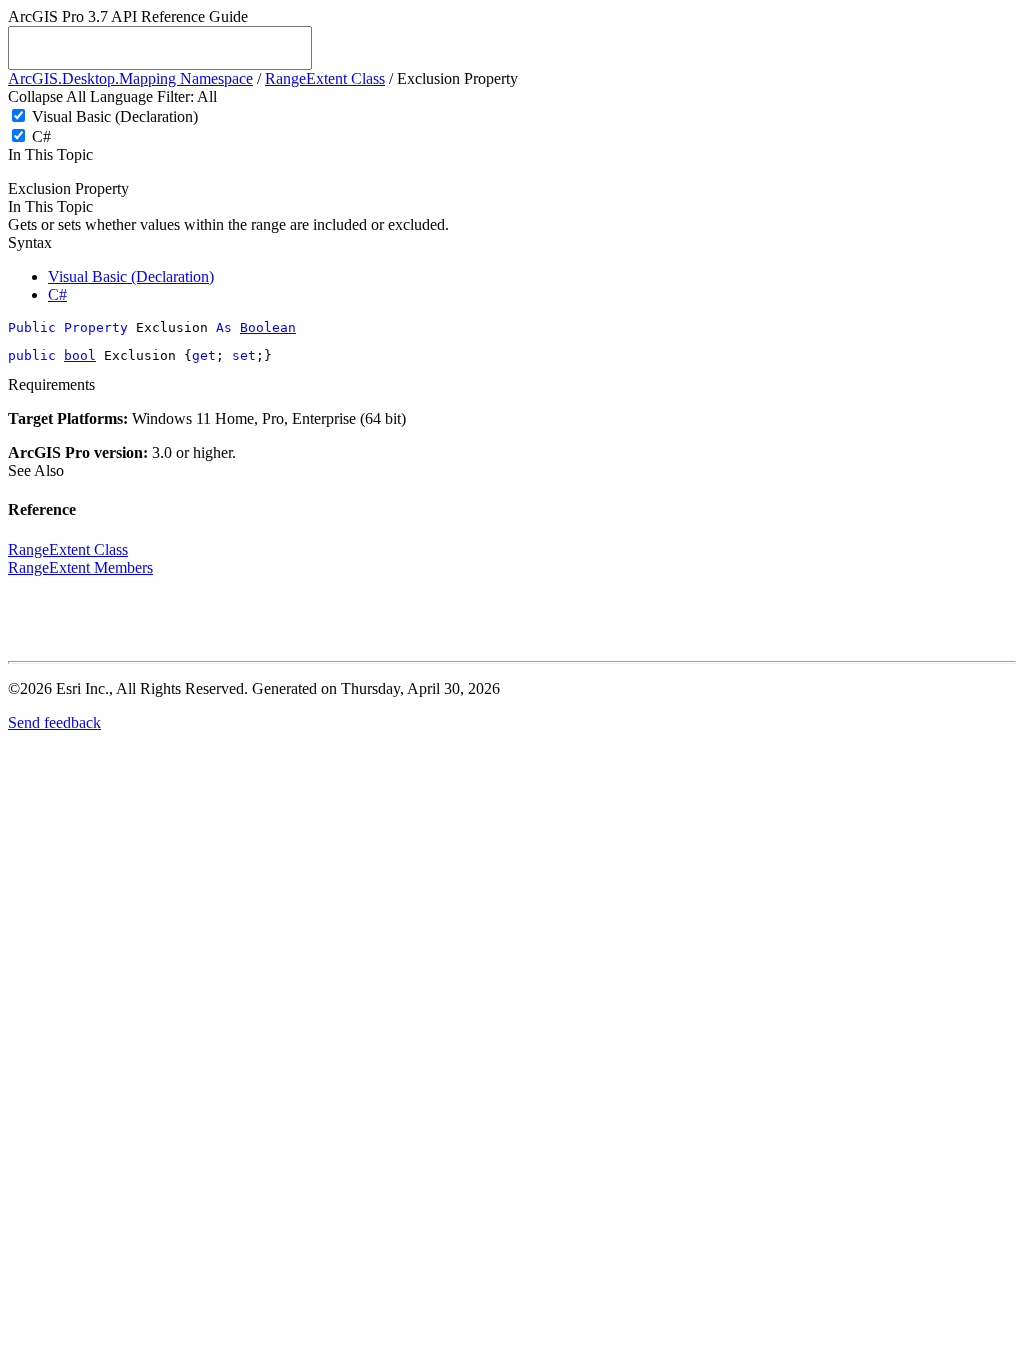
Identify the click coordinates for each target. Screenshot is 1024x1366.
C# (41, 136)
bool (80, 355)
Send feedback (54, 722)
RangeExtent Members (80, 567)
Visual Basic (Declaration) (115, 116)
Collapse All (47, 96)
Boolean (268, 327)
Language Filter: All (153, 96)
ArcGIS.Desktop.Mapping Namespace (130, 78)
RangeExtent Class (325, 78)
